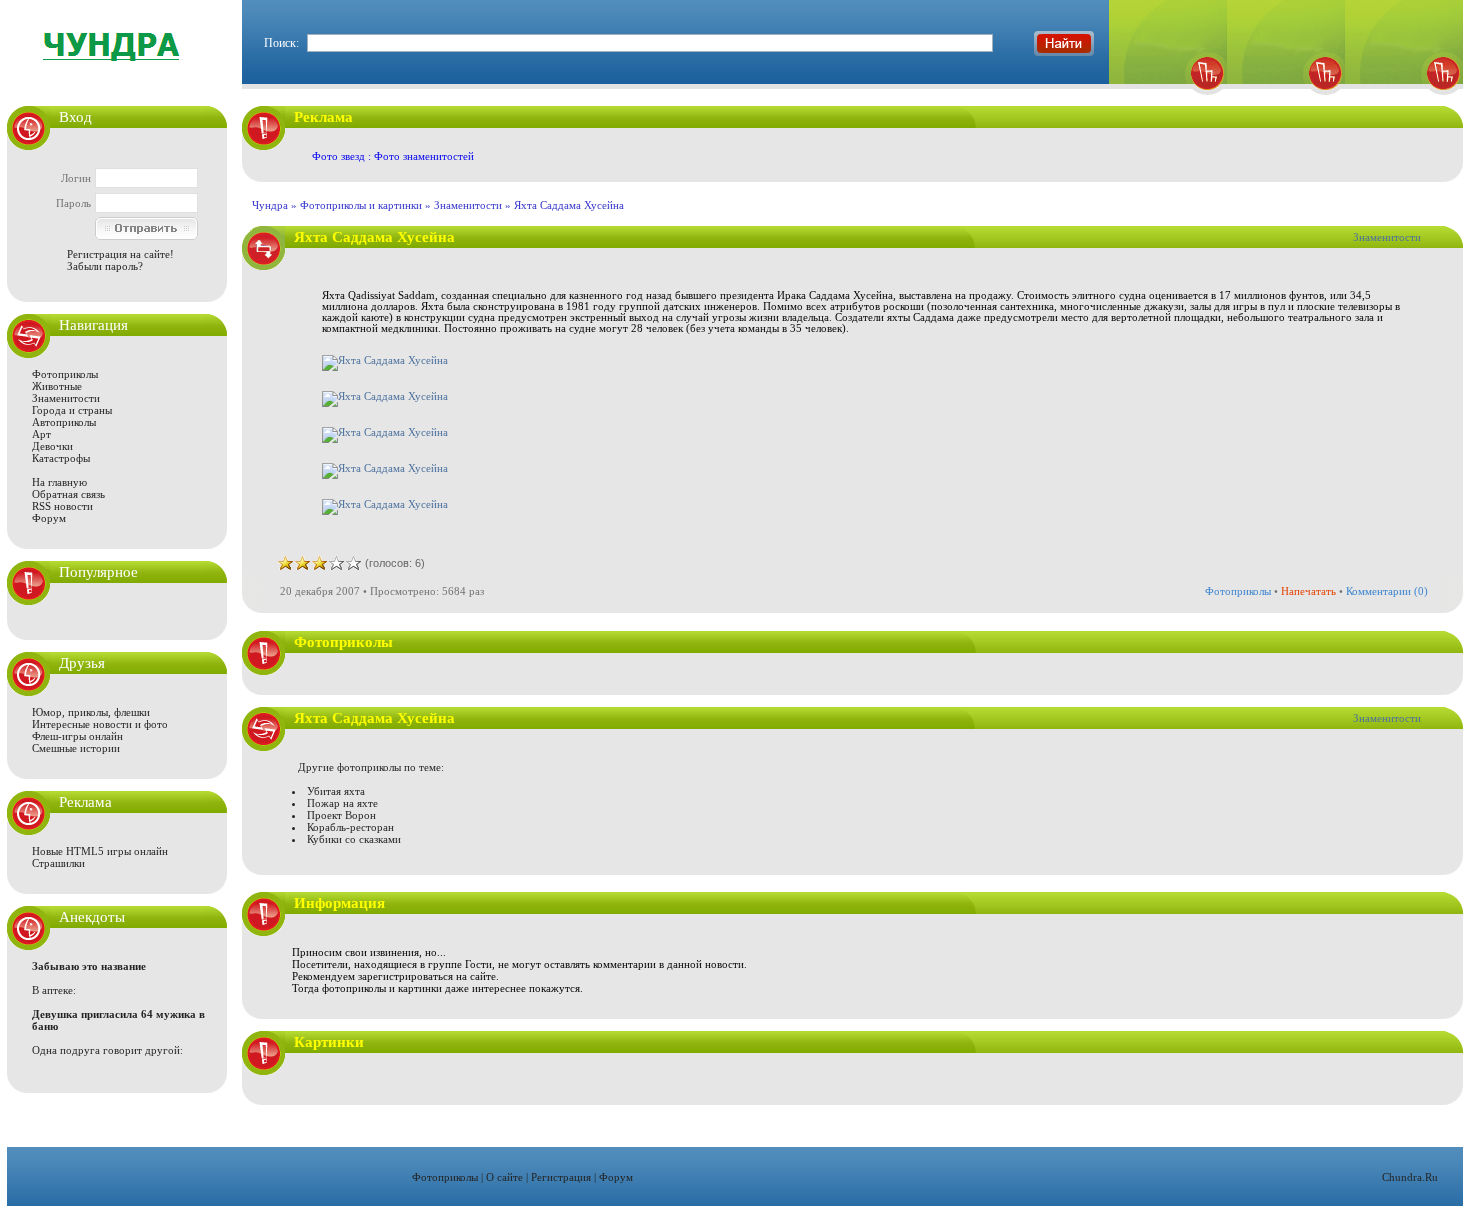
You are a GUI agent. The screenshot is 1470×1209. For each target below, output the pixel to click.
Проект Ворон (341, 815)
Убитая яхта (336, 791)
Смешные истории (76, 748)
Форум (49, 518)
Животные (57, 386)
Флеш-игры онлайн (77, 736)
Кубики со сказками (354, 839)
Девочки (52, 446)
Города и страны (72, 410)
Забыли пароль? (105, 266)
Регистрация (561, 1177)
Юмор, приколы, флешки (91, 712)
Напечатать (1308, 591)
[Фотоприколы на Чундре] (117, 74)
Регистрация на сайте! (120, 254)
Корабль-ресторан (350, 827)
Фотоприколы (65, 374)
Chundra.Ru (1410, 1177)
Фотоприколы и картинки (361, 205)
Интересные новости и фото (100, 724)
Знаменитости (66, 398)
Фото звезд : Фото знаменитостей (393, 156)
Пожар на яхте (342, 803)
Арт (41, 434)
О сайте (504, 1177)
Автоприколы (64, 422)
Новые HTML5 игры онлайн (100, 851)
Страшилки (58, 863)
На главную (59, 482)
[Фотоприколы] (1168, 100)
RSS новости (62, 506)
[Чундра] (1404, 100)
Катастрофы (61, 458)
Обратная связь (68, 494)
